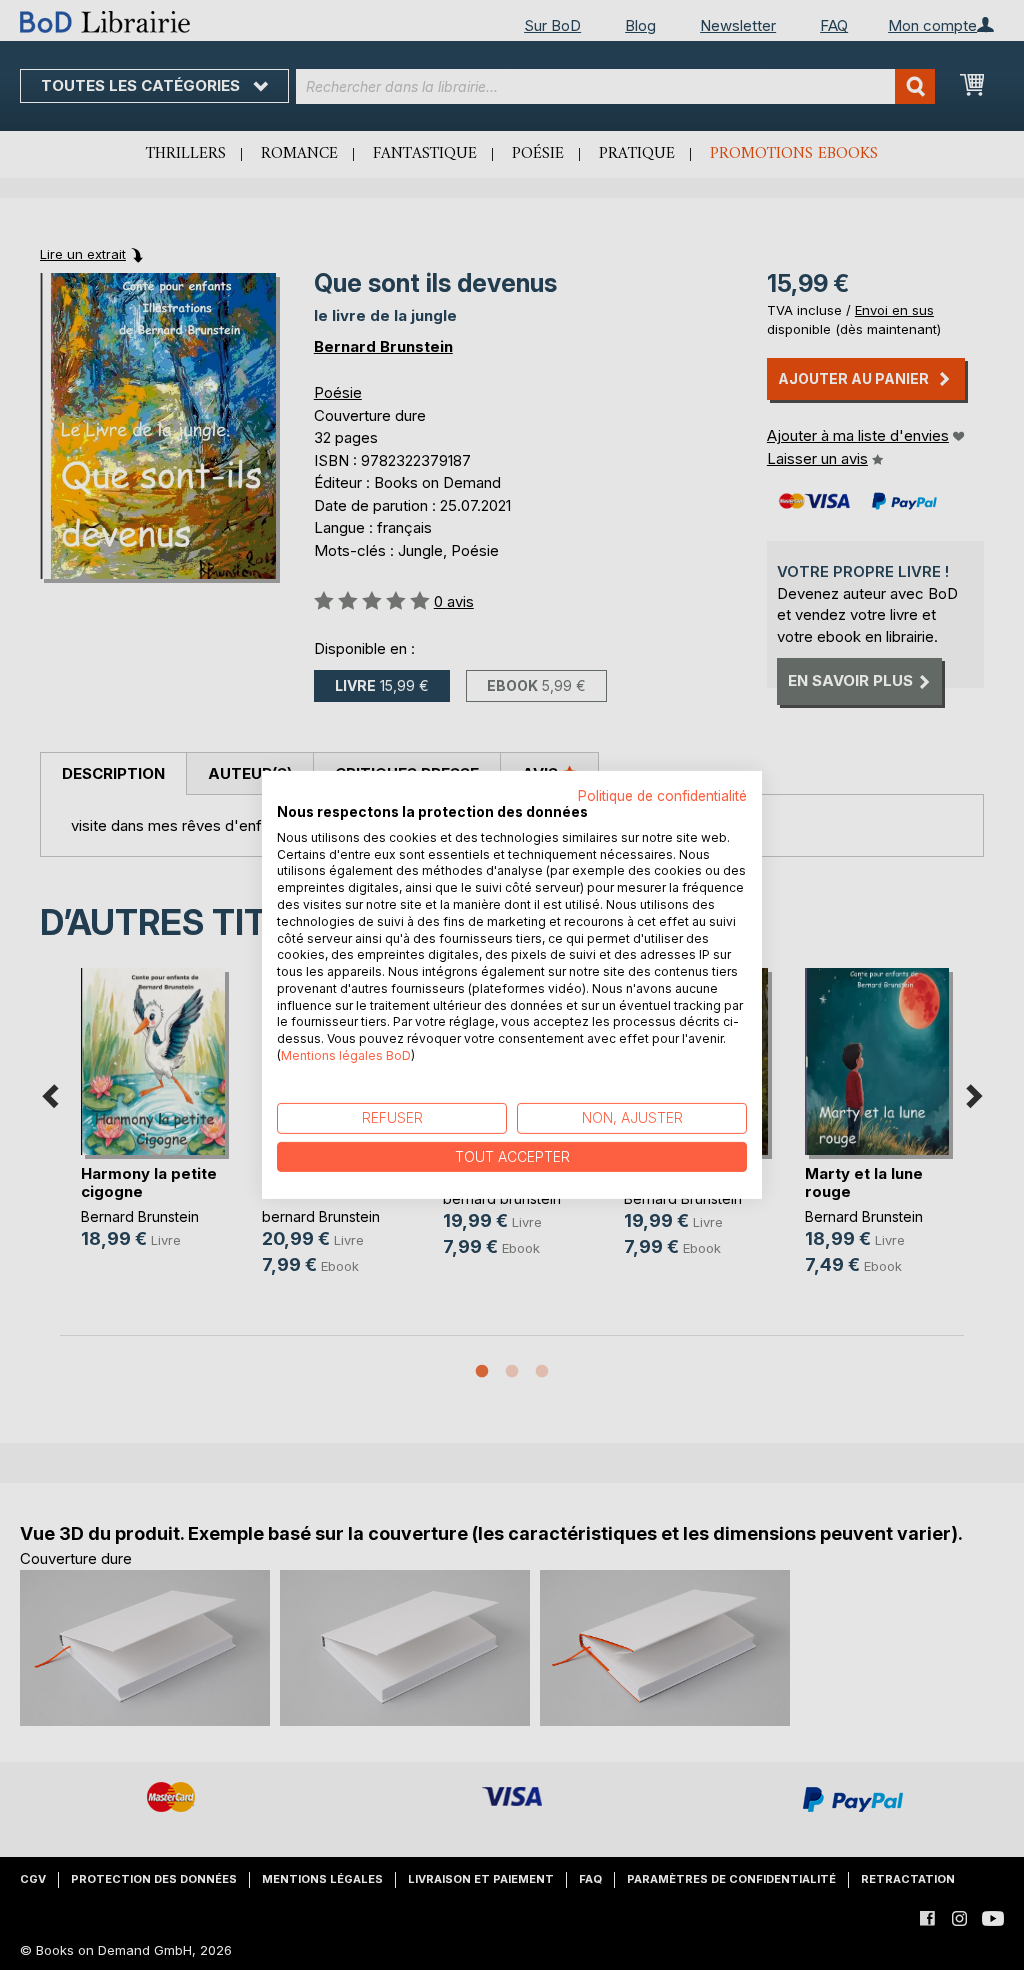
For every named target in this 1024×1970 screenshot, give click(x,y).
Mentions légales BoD (346, 1055)
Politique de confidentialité (662, 796)
